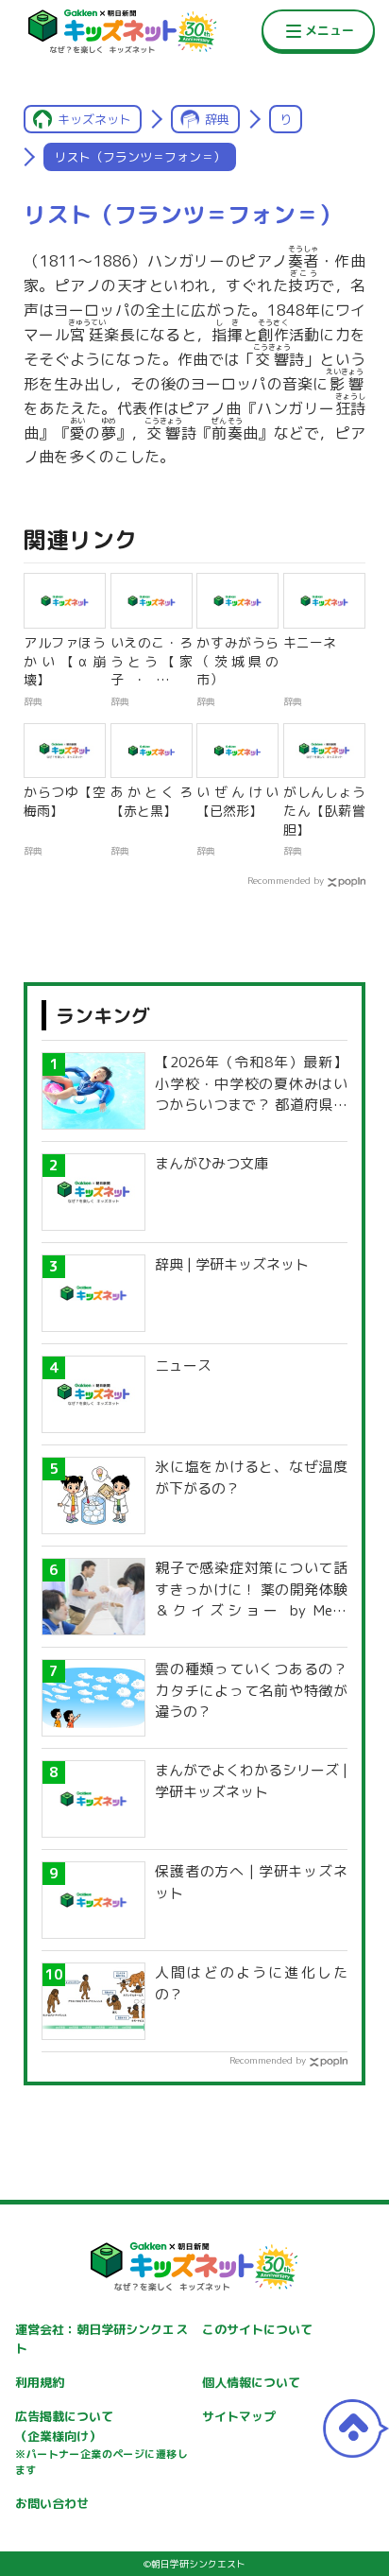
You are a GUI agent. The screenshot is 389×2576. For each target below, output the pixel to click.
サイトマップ (239, 2416)
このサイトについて (257, 2329)
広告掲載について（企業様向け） (101, 2443)
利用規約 (40, 2382)
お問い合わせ (52, 2503)
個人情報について (251, 2382)
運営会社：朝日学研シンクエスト (101, 2339)
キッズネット (94, 119)
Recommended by (286, 880)
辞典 (217, 119)
